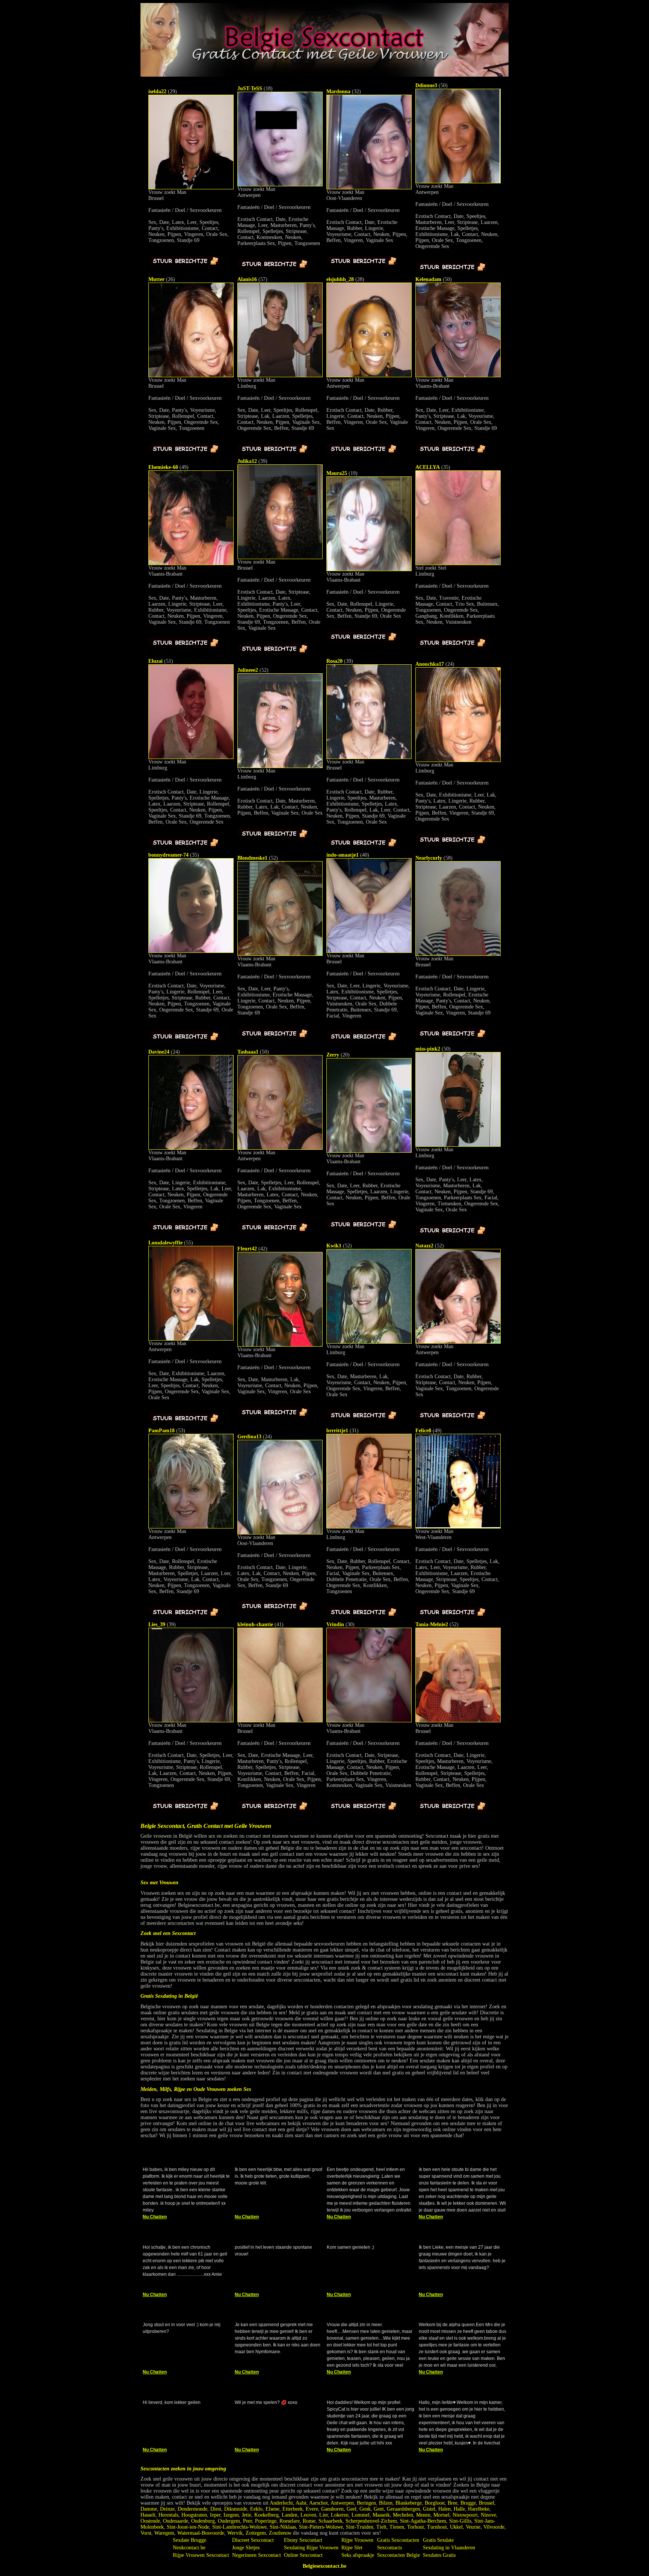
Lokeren (340, 2515)
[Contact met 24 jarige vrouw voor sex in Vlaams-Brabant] (191, 1148)
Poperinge (266, 2521)
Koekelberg (266, 2515)
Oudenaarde (176, 2521)
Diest (216, 2509)
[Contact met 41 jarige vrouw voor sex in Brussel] (280, 1721)
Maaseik (381, 2515)
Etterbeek (293, 2509)
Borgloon (435, 2503)
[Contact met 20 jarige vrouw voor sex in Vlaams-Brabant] (369, 1151)
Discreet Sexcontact (253, 2540)
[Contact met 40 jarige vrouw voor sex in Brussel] (369, 951)
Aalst (301, 2503)
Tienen (397, 2527)
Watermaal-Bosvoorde (201, 2533)
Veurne (473, 2527)
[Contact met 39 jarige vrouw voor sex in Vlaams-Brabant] (191, 1721)
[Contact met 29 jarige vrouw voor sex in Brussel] (191, 188)
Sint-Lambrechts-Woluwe (239, 2527)
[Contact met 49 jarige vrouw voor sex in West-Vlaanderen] (458, 1527)
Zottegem (256, 2533)
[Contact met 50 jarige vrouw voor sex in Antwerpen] (458, 182)
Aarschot (318, 2503)
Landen (290, 2515)
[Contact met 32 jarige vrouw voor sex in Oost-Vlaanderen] (369, 188)
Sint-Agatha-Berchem (423, 2521)
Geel (352, 2509)
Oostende (150, 2521)
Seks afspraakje (358, 2555)
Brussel (487, 2503)
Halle (459, 2509)
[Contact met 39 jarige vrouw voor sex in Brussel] (280, 557)
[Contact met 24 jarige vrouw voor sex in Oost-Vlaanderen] (280, 1533)
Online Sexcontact (303, 2555)
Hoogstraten (194, 2515)
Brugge (468, 2503)
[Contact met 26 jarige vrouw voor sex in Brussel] (191, 376)
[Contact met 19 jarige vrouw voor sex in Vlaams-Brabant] (369, 569)
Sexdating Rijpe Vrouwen (311, 2548)
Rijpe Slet (352, 2548)
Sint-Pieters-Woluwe (321, 2527)
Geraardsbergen (403, 2509)
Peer (248, 2521)
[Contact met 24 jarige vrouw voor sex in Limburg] (458, 760)
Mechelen (403, 2515)
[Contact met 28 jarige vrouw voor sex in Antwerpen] (369, 376)
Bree (453, 2503)
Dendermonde (192, 2509)
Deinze (167, 2509)
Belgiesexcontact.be (324, 2566)
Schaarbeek (331, 2521)
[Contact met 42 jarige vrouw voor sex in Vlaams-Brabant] (280, 1345)
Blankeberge (409, 2503)
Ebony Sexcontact (303, 2540)
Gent (379, 2509)
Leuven (308, 2515)
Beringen (366, 2503)
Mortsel (441, 2515)
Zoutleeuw (280, 2533)
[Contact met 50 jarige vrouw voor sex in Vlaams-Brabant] (458, 376)
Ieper (215, 2515)
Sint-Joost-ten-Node (188, 2527)
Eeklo (256, 2509)
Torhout (416, 2527)
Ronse (309, 2521)
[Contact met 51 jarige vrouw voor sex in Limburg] (191, 757)
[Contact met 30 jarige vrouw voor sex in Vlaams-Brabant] (369, 1721)
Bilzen (386, 2503)
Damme (149, 2509)
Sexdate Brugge (189, 2540)
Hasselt (148, 2515)
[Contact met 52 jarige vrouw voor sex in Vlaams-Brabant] (280, 954)
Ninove (488, 2515)
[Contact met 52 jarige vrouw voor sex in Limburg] (280, 766)
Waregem (164, 2533)
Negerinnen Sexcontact (257, 2555)
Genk (365, 2509)
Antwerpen (342, 2503)
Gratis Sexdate (438, 2540)
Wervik (235, 2533)
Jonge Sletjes (246, 2548)
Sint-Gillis (460, 2521)
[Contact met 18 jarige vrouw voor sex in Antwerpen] (280, 185)
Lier (324, 2515)
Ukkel (456, 2527)
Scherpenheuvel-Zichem (371, 2521)
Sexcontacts (389, 2548)
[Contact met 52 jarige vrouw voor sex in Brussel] (458, 1721)
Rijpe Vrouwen (357, 2540)
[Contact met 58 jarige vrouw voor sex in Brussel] (458, 954)
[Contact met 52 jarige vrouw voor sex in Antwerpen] (458, 1342)
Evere (312, 2509)
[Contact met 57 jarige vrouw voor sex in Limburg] (280, 376)
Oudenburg (203, 2521)
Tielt (381, 2527)
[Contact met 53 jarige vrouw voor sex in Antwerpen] (191, 1527)
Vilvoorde (494, 2527)
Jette (247, 2515)
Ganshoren (332, 2509)
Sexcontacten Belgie (398, 2555)
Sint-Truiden (360, 2527)
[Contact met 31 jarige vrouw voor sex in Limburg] (369, 1527)
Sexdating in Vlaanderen (449, 2548)
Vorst (146, 2533)
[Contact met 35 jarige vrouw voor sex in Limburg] (458, 563)
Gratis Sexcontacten (398, 2540)
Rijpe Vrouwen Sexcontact (201, 2555)
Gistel (429, 2509)
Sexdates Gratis (439, 2555)
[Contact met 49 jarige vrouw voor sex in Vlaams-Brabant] (191, 563)
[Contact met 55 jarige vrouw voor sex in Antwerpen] (191, 1339)
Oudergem (229, 2521)
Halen (444, 2509)
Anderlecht (281, 2503)
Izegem (231, 2515)
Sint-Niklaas (283, 2527)
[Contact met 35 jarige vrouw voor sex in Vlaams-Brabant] (191, 951)
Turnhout (437, 2527)
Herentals (168, 2515)
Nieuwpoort (465, 2515)
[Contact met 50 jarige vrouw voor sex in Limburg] (458, 1145)
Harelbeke (479, 2509)
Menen (423, 2515)
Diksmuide (236, 2509)
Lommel (361, 2515)
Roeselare (290, 2521)
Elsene (272, 2509)
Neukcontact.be (189, 2548)
